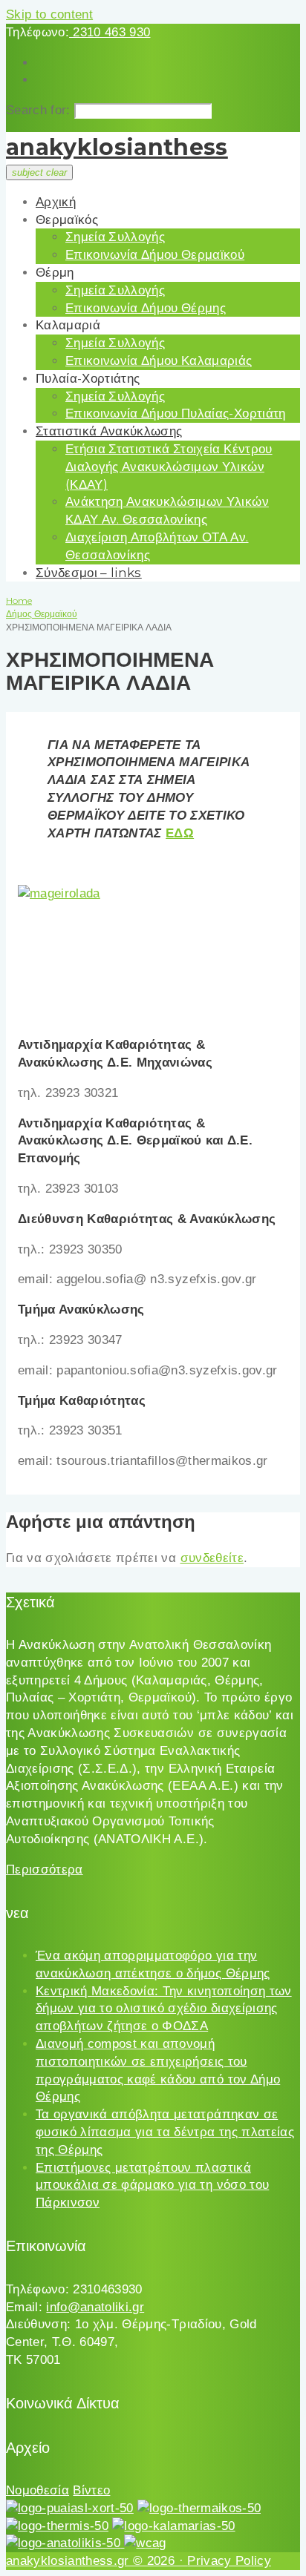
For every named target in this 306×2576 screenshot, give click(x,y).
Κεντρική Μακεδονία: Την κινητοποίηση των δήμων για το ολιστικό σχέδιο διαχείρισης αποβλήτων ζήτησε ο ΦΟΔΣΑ (164, 2009)
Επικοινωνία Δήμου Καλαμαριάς (159, 360)
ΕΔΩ (180, 833)
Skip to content (49, 14)
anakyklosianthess (117, 147)
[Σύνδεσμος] (59, 893)
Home (19, 600)
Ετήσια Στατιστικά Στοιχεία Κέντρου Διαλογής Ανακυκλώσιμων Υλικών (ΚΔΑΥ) (169, 467)
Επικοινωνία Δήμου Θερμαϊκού (155, 254)
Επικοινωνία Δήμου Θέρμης (146, 308)
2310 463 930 (110, 32)
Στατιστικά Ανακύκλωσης (109, 431)
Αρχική (56, 202)
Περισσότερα (45, 1870)
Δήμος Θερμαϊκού (42, 614)
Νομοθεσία (38, 2490)
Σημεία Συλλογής (115, 237)
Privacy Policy (229, 2561)
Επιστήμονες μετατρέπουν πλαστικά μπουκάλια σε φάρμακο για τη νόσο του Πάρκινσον (152, 2185)
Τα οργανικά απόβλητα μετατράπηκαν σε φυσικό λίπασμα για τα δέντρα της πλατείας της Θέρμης (165, 2132)
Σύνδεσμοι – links (89, 573)
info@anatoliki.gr (95, 2307)
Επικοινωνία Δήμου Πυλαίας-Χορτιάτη (176, 413)
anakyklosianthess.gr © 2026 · (97, 2561)
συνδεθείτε (212, 1558)
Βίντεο (91, 2490)
